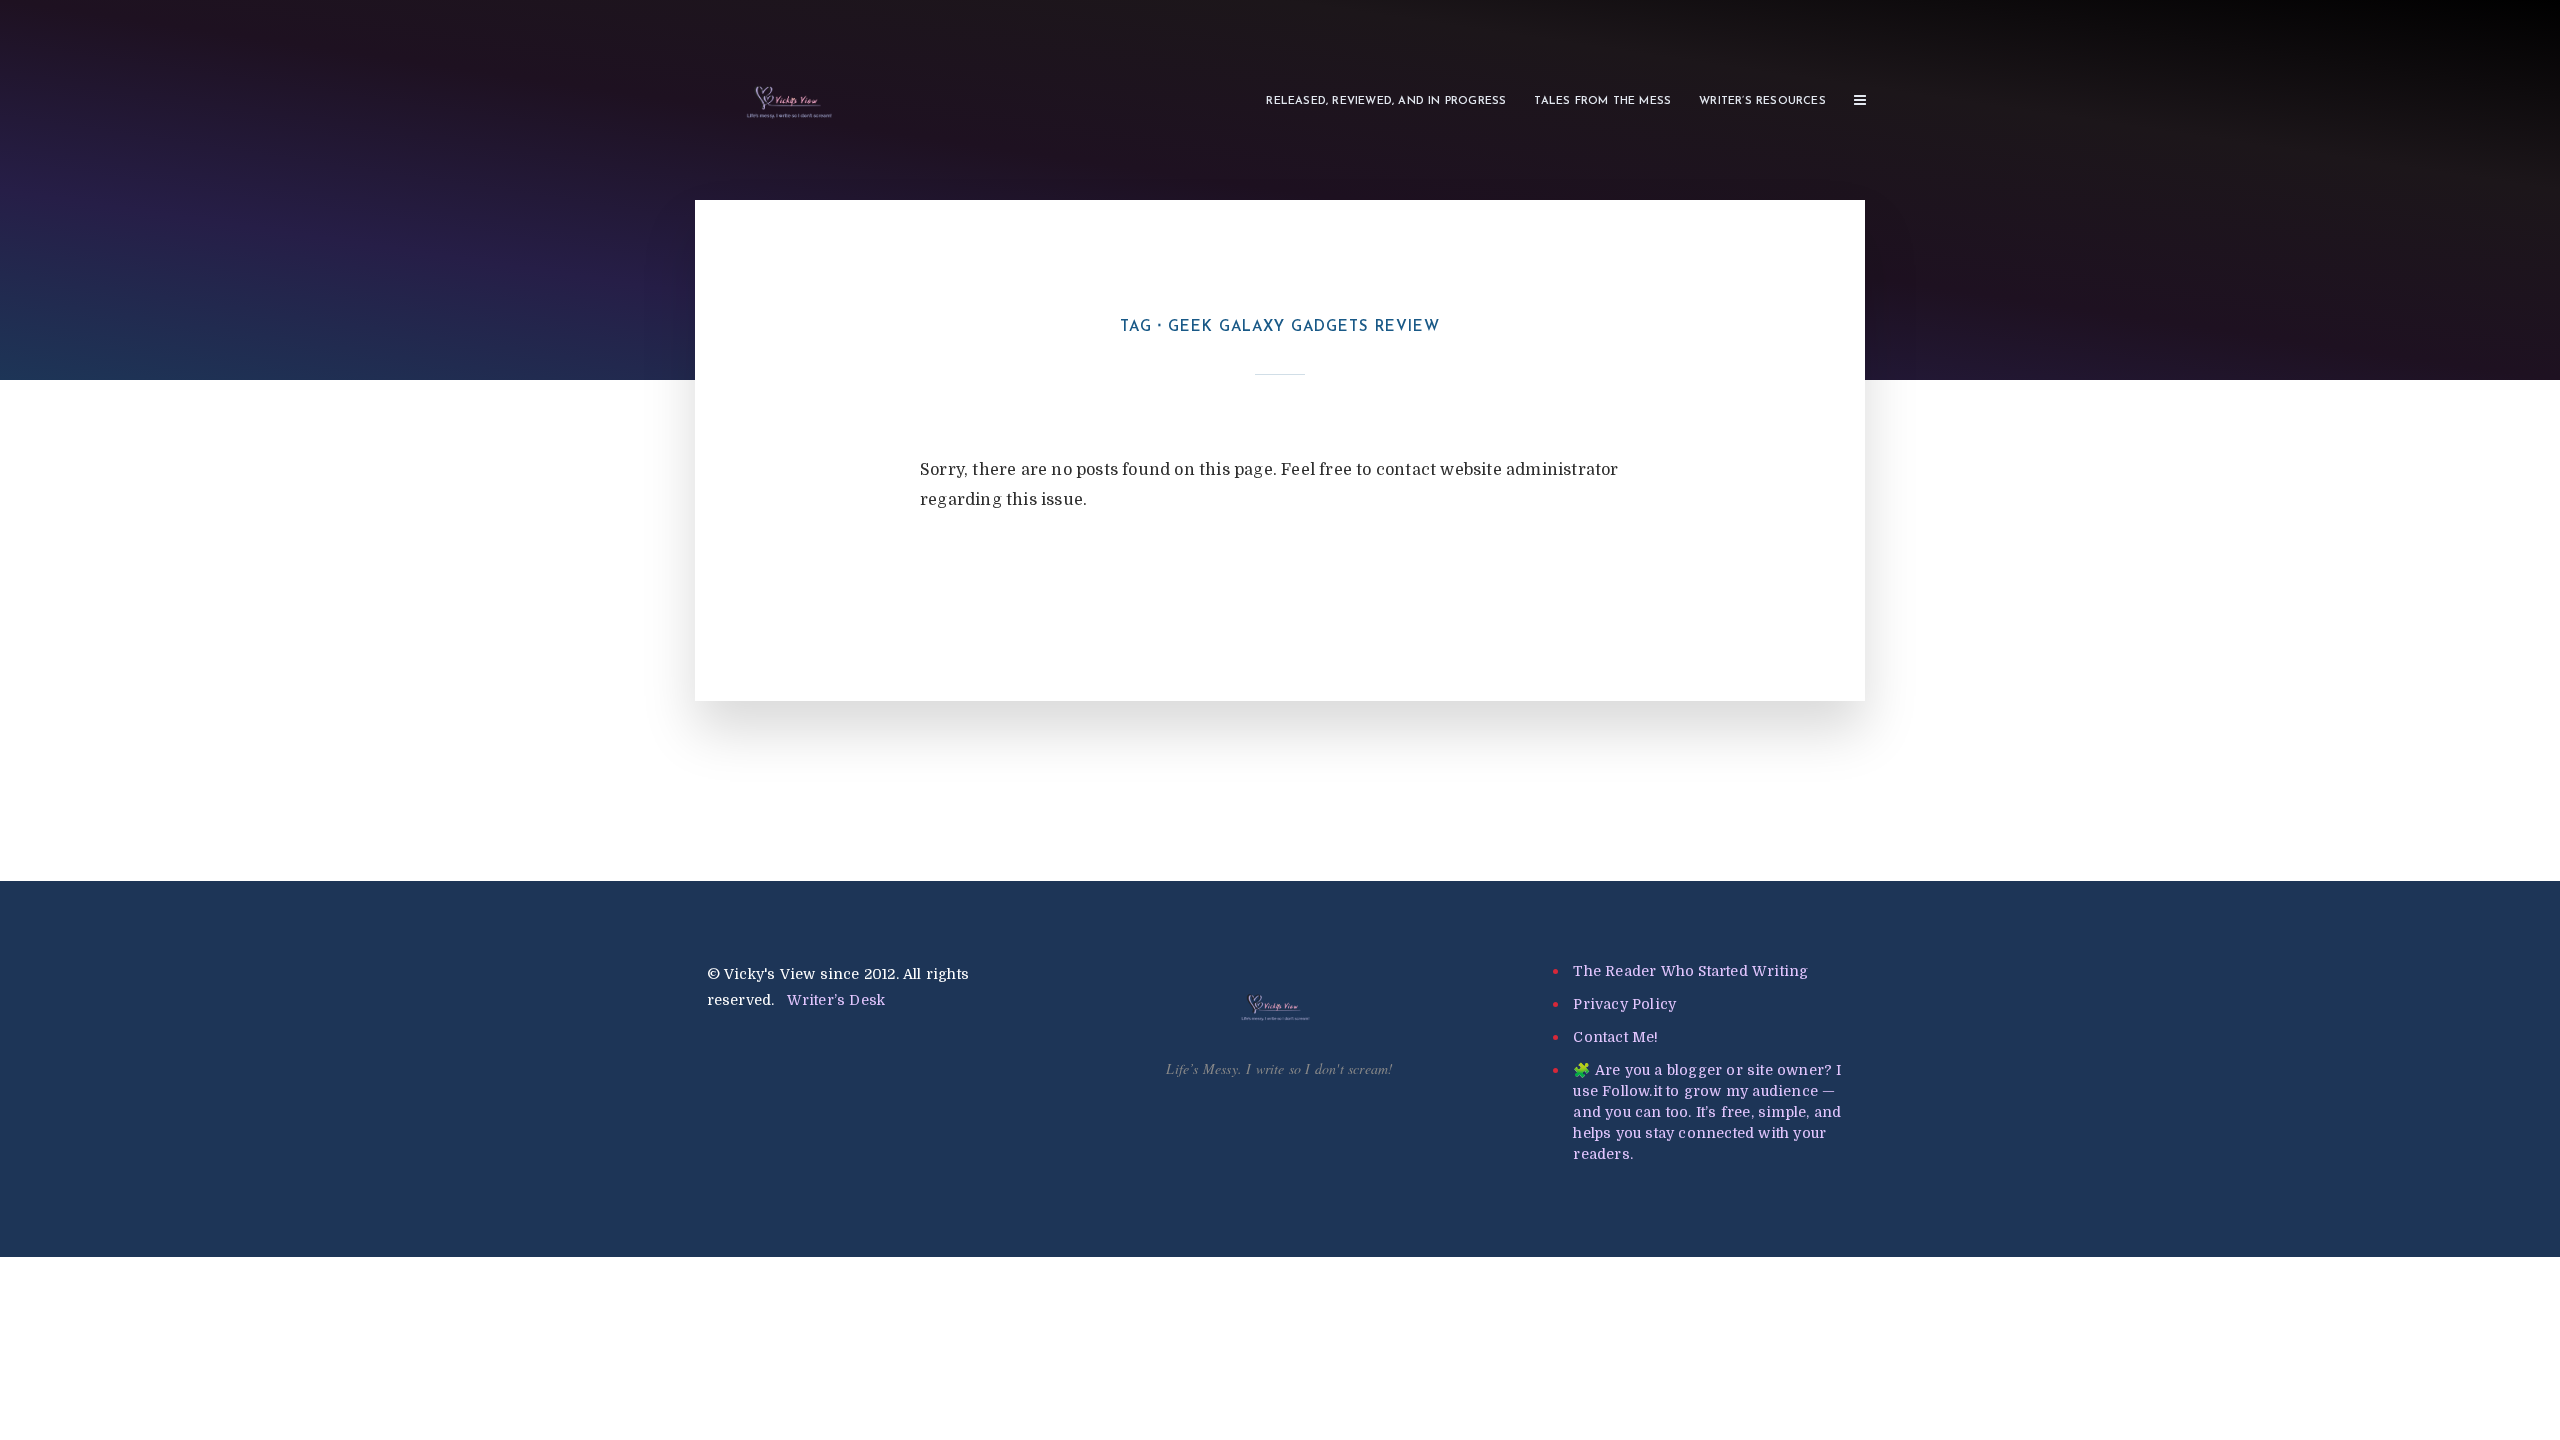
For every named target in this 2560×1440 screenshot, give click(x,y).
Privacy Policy (1624, 1004)
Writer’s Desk (836, 1000)
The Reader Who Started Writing (1690, 971)
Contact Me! (1615, 1037)
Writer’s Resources (1762, 101)
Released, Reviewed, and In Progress (1386, 101)
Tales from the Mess (1602, 101)
